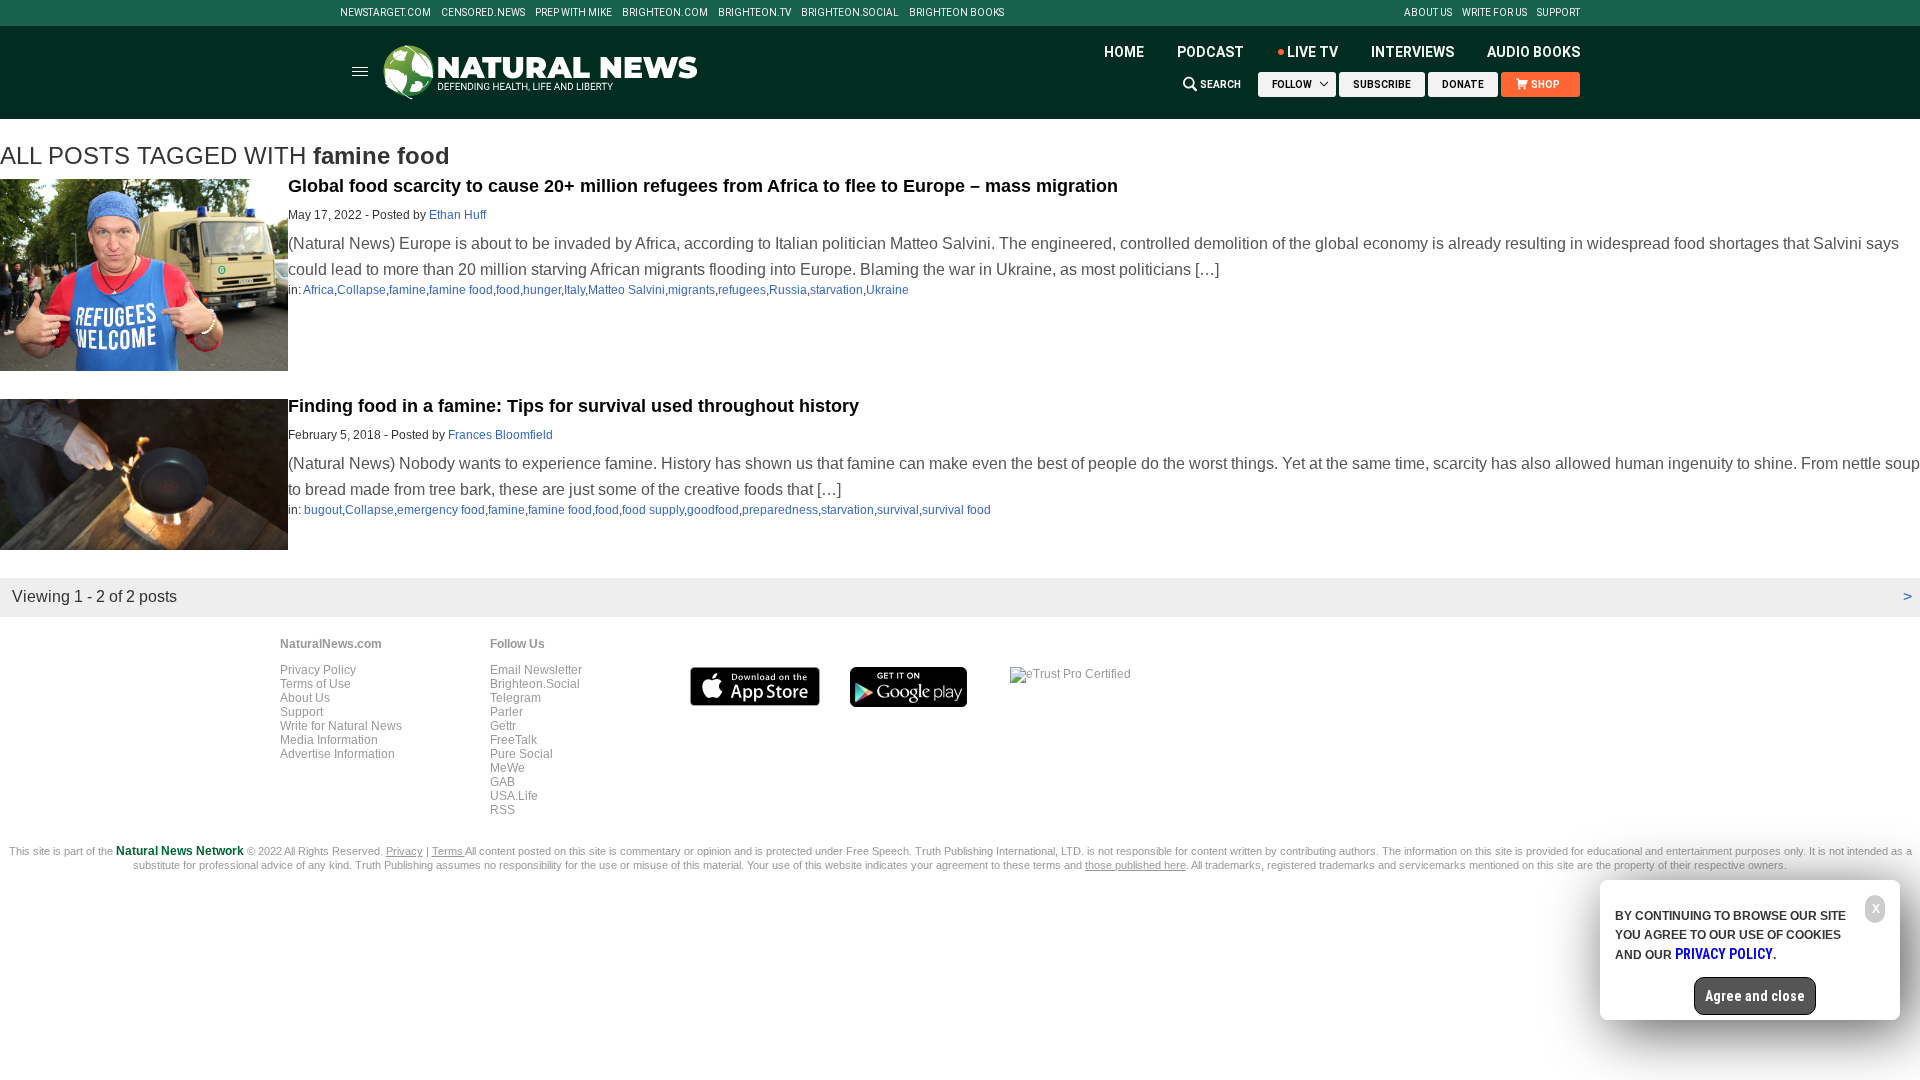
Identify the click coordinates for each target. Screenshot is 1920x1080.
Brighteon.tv (754, 13)
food (508, 290)
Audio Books (1533, 52)
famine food (461, 290)
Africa (318, 290)
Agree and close (1755, 996)
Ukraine (887, 290)
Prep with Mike (573, 13)
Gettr (503, 726)
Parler (506, 712)
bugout (323, 510)
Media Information (329, 740)
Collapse (361, 290)
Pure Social (521, 754)
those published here (1135, 865)
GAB (502, 782)
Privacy (404, 851)
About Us (1428, 13)
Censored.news (483, 13)
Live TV (1312, 52)
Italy (574, 290)
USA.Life (514, 796)
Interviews (1412, 52)
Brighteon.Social (850, 13)
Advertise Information (337, 754)
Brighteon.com (665, 13)
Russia (788, 290)
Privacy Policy (318, 670)
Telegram (515, 698)
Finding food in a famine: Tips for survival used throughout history (573, 406)
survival (898, 510)
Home (1124, 52)
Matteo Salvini (626, 290)
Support (1558, 13)
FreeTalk (513, 740)
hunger (542, 290)
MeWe (507, 768)
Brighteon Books (956, 13)
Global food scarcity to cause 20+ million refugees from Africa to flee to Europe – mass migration (703, 186)
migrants (691, 290)
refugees (742, 290)
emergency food (441, 510)
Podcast (1210, 52)
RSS (502, 810)
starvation (836, 290)
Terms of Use (315, 684)
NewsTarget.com (385, 13)
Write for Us (1494, 13)
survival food (956, 510)
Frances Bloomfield (500, 435)
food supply (653, 510)
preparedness (780, 510)
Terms (448, 851)
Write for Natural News (341, 726)
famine (407, 290)
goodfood (713, 510)
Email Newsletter (536, 670)
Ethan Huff (457, 215)
